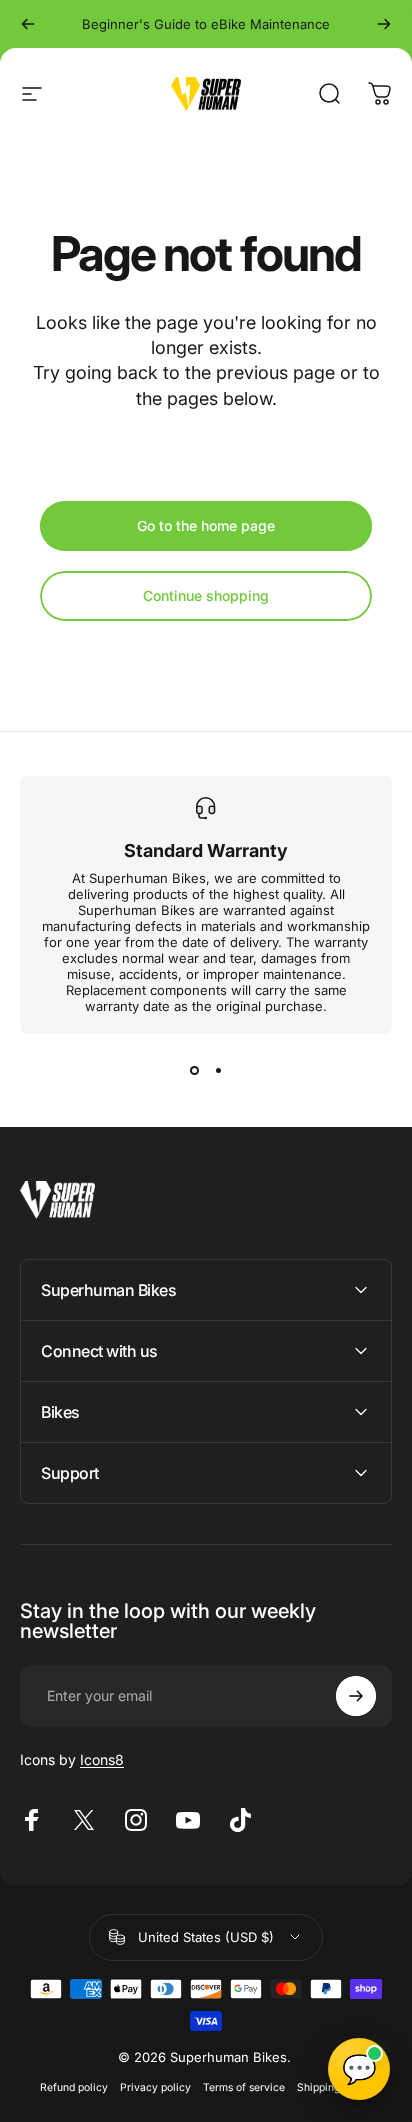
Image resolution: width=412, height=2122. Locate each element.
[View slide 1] (194, 1070)
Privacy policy (155, 2087)
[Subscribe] (356, 1696)
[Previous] (28, 24)
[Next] (384, 24)
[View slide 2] (218, 1070)
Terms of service (244, 2087)
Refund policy (74, 2087)
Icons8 (102, 1759)
